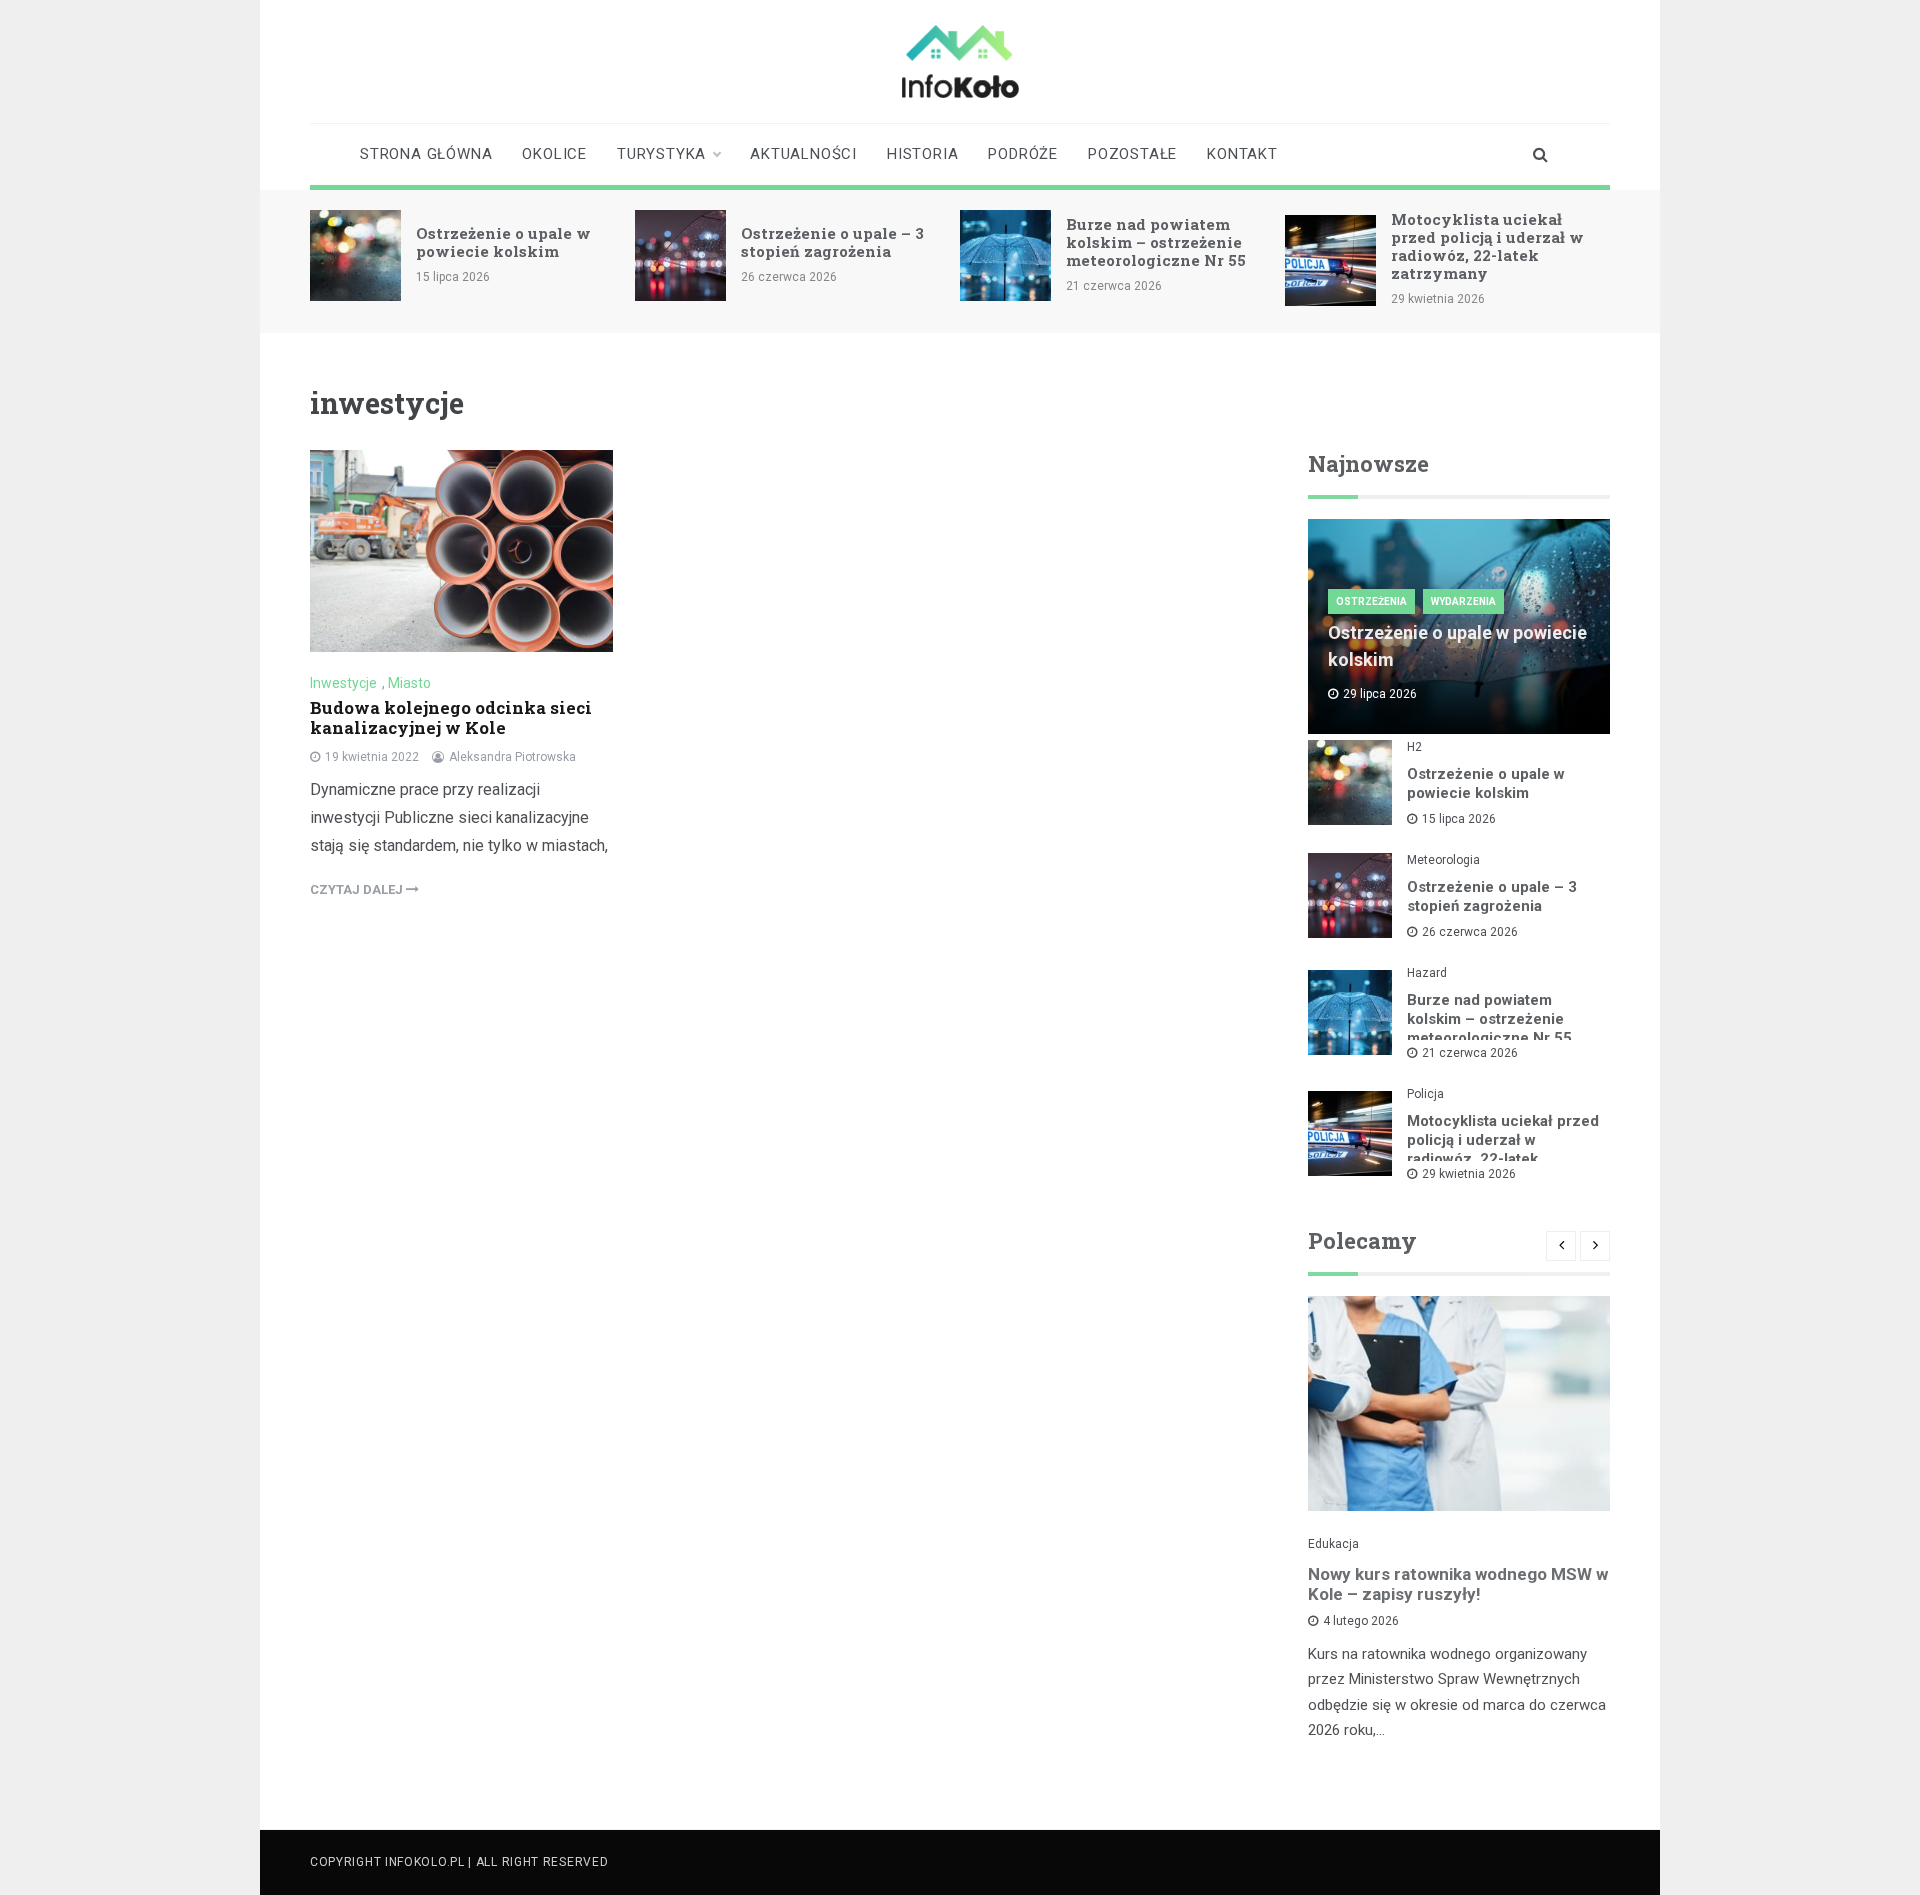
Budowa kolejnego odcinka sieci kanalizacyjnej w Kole (451, 717)
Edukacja (1333, 1544)
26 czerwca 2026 (1470, 932)
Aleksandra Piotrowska (512, 757)
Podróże (1023, 154)
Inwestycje (343, 683)
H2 (1414, 747)
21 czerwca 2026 (1470, 1053)
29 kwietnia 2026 (1469, 1174)
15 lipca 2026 (1459, 819)
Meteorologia (1443, 860)
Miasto (409, 683)
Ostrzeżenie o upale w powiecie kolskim (503, 242)
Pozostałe (1132, 154)
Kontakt (1242, 154)
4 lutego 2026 (1361, 1621)
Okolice (554, 154)
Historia (922, 154)
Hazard (1427, 973)
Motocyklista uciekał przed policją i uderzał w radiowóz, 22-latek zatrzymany (1487, 246)
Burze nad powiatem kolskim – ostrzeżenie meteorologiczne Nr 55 (1156, 242)
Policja (1425, 1094)
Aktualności (803, 154)
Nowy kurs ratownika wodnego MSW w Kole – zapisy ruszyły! (1458, 1584)
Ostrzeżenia (1371, 601)
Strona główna (426, 154)
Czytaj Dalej (358, 889)
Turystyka (661, 154)
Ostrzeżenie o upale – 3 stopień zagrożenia (832, 242)
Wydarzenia (1463, 601)
